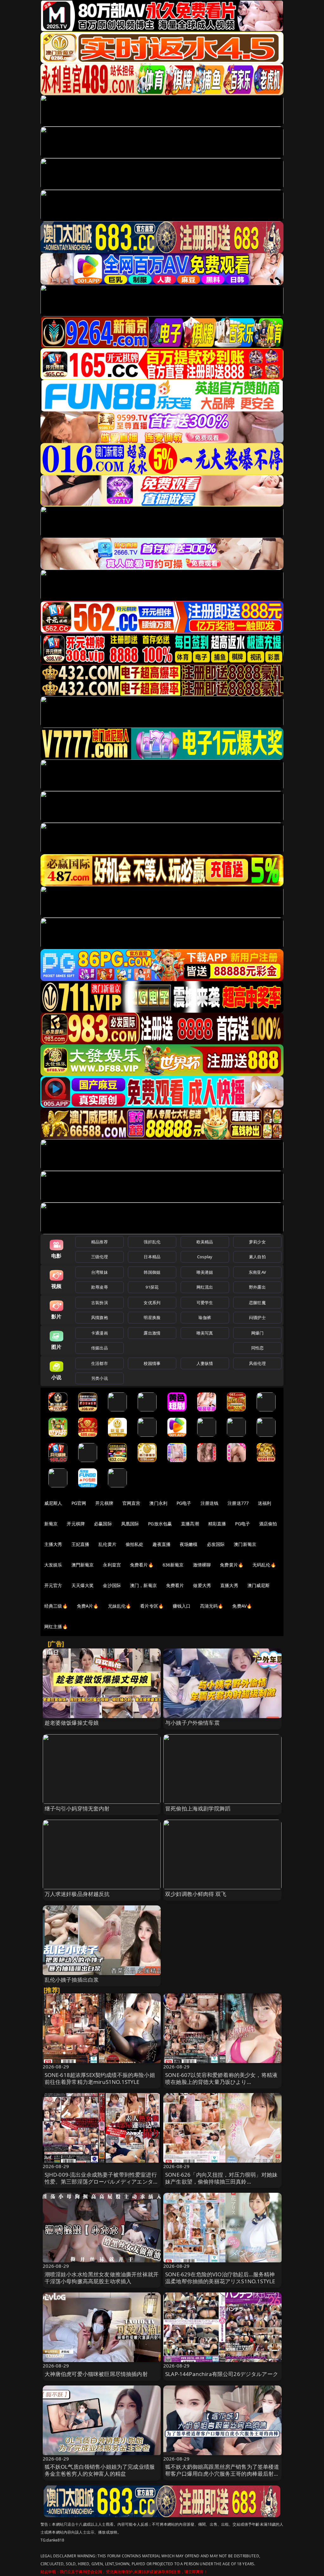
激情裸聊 (202, 1565)
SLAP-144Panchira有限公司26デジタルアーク (222, 2374)
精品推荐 (100, 1242)
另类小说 (100, 1378)
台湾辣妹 (100, 1272)
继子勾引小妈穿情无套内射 (77, 1808)
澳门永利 (158, 1503)
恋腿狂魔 (257, 1303)
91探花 (152, 1287)
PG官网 (79, 1503)
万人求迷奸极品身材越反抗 (77, 1894)
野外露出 (257, 1287)
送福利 (265, 1503)
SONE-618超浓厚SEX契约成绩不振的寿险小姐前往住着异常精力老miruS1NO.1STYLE (100, 2078)
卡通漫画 (100, 1333)
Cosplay (205, 1257)
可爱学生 (205, 1303)
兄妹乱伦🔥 (120, 1606)
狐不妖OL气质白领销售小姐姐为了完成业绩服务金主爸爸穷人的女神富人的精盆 (100, 2470)
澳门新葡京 (245, 1544)
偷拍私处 (135, 1544)
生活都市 (100, 1363)
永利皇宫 (112, 1565)
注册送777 (238, 1503)
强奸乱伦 (152, 1242)
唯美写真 (205, 1333)
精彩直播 (217, 1524)
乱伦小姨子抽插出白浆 (72, 1980)
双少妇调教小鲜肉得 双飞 (196, 1894)
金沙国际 (112, 1585)
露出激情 (152, 1333)
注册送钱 (210, 1503)
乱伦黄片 (107, 1544)
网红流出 (205, 1287)
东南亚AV (257, 1272)
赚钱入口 (182, 1606)
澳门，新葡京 (143, 1585)
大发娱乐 (53, 1565)
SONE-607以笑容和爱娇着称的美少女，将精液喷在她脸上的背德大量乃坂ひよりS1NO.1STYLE (221, 2082)
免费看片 (175, 1585)
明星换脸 (152, 1317)
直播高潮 (190, 1524)
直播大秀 (229, 1585)
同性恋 (257, 1348)
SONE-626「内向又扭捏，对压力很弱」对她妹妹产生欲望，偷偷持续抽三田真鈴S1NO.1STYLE (221, 2182)
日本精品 (152, 1257)
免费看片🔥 (142, 1565)
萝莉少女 (257, 1242)
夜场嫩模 (189, 1544)
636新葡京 (173, 1565)
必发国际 (216, 1544)
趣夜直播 (162, 1544)
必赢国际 (103, 1524)
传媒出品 (100, 1348)
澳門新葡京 (83, 1565)
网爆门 (257, 1333)
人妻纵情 (205, 1363)
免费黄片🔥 (232, 1565)
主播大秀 (53, 1544)
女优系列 (152, 1303)
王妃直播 (81, 1544)
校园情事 (152, 1363)
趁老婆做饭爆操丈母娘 (72, 1723)
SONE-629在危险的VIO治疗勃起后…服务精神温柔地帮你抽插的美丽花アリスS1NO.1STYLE (220, 2278)
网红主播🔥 (56, 1626)
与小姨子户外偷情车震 (192, 1723)
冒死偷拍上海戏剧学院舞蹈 (198, 1808)
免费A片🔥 (88, 1606)
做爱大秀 (202, 1585)
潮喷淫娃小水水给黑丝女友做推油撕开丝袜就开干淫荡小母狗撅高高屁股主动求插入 (102, 2278)
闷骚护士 (257, 1317)
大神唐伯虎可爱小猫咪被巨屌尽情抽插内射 (96, 2374)
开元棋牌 (104, 1503)
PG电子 (184, 1503)
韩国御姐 (152, 1272)
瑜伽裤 (205, 1317)
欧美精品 (205, 1242)
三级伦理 (100, 1257)
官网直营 (131, 1503)
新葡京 (51, 1524)
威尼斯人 (53, 1503)
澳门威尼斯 (259, 1585)
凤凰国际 (130, 1524)
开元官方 (53, 1585)
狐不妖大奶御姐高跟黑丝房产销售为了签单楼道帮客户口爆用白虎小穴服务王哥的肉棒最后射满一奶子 (222, 2474)
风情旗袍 (100, 1317)
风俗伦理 (257, 1363)
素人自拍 (257, 1257)
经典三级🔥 (56, 1606)
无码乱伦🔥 (264, 1565)
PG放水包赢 (160, 1524)
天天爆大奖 (83, 1585)
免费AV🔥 (242, 1606)
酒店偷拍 (268, 1524)
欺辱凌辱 (100, 1287)
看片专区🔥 (152, 1606)
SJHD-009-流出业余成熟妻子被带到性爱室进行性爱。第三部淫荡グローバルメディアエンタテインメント (102, 2182)
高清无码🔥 (212, 1606)
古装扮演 (100, 1303)
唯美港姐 (205, 1272)
